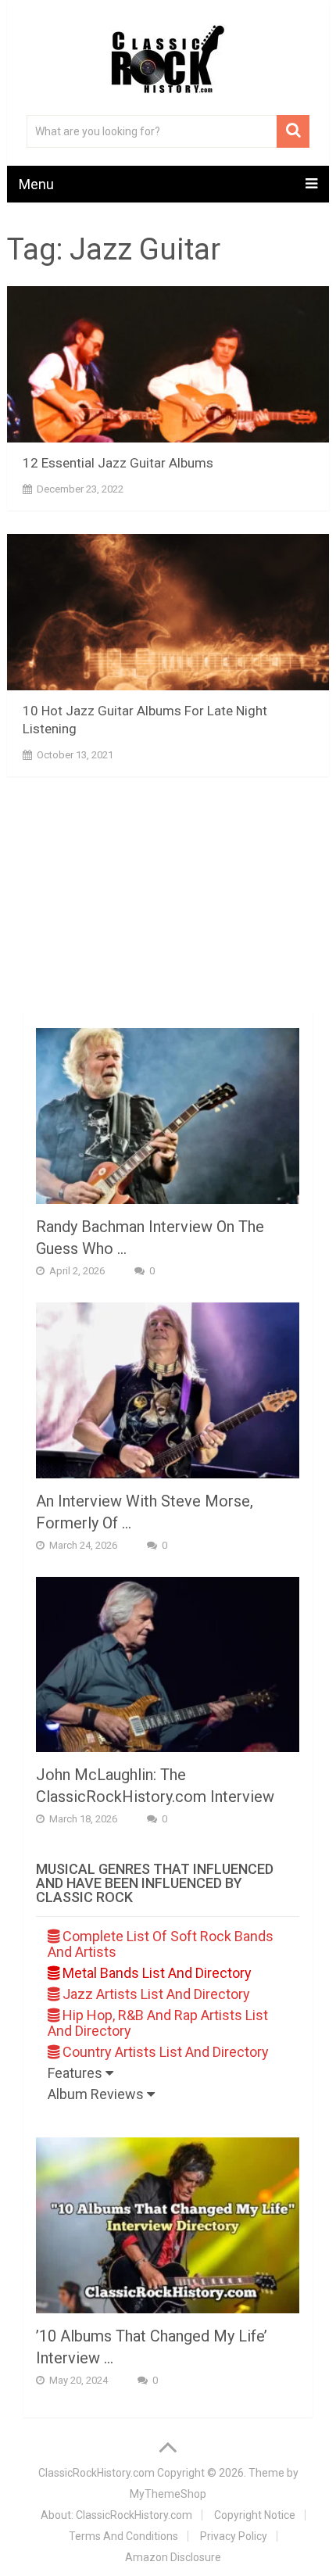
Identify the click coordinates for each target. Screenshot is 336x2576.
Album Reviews (97, 2094)
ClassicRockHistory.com (97, 2473)
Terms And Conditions (123, 2536)
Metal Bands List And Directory (155, 1973)
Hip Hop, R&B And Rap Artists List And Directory (158, 2023)
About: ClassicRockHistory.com (116, 2515)
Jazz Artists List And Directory (155, 1994)
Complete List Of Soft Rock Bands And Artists (161, 1944)
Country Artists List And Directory (164, 2052)
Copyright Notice (255, 2515)
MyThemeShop (168, 2494)
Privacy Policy (234, 2536)
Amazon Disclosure (173, 2557)
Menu (36, 184)
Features (77, 2073)
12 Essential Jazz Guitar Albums (118, 463)
